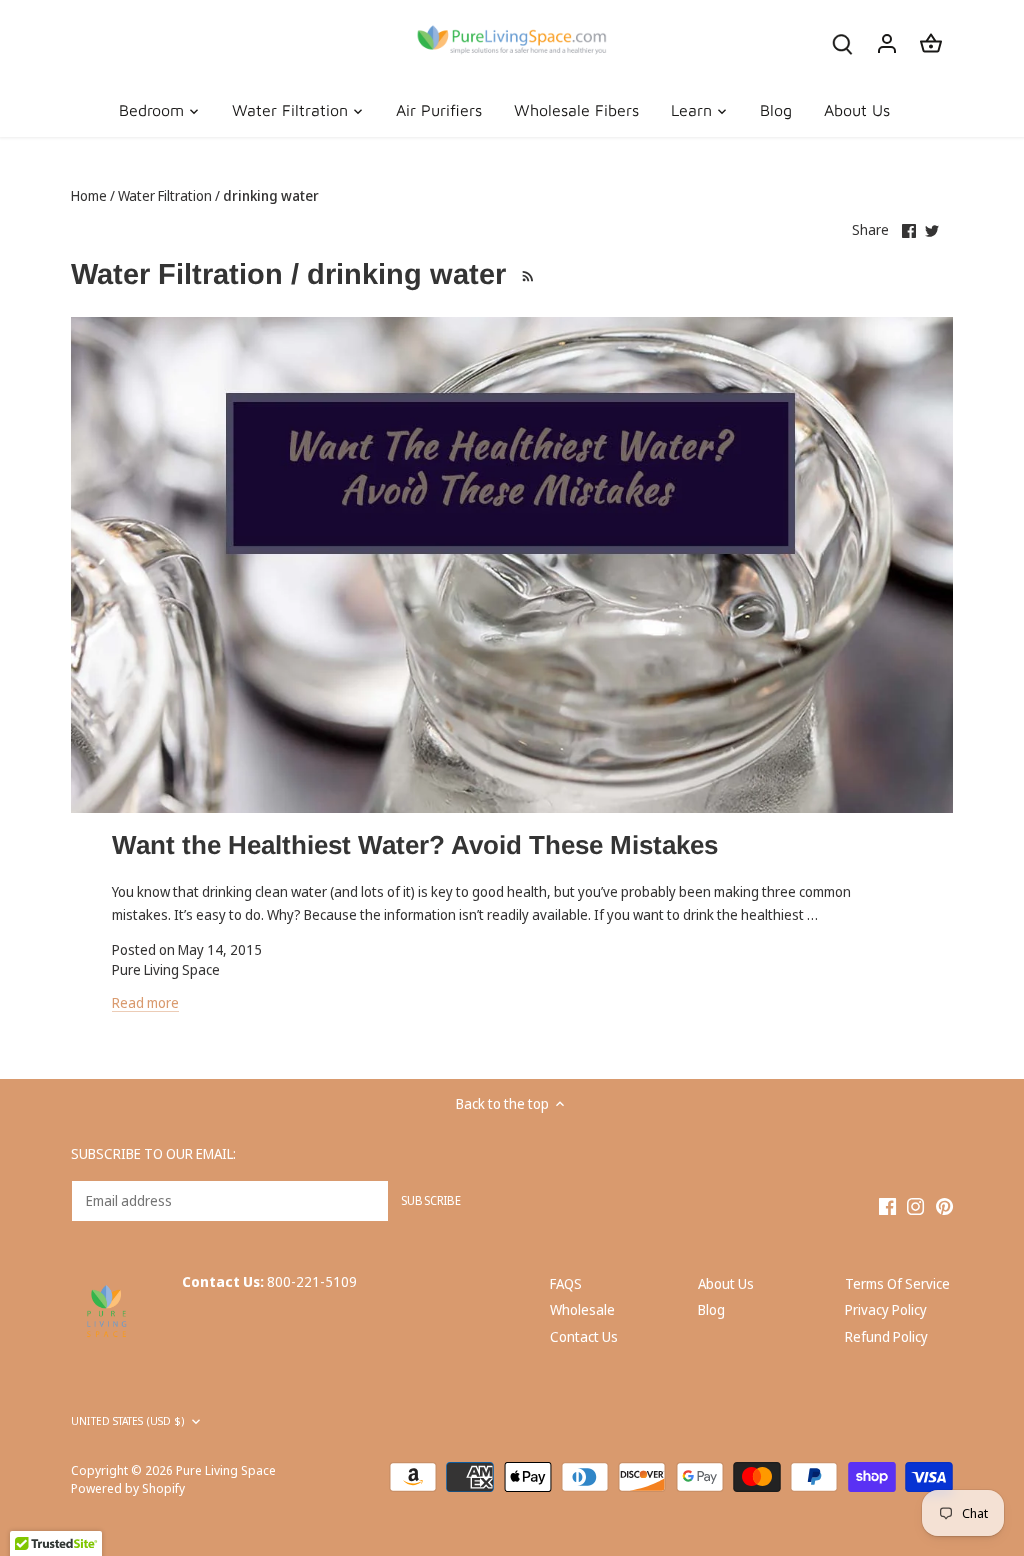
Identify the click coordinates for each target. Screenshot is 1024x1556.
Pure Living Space (226, 1470)
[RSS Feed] (525, 274)
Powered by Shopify (128, 1488)
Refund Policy (886, 1336)
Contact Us (584, 1336)
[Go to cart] (931, 42)
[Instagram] (915, 1205)
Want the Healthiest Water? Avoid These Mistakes (415, 845)
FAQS (566, 1283)
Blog (711, 1309)
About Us (726, 1283)
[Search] (843, 42)
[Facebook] (887, 1205)
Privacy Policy (886, 1309)
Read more (145, 1002)
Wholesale (582, 1309)
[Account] (887, 42)
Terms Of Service (897, 1283)
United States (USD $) (127, 1421)
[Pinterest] (944, 1205)
